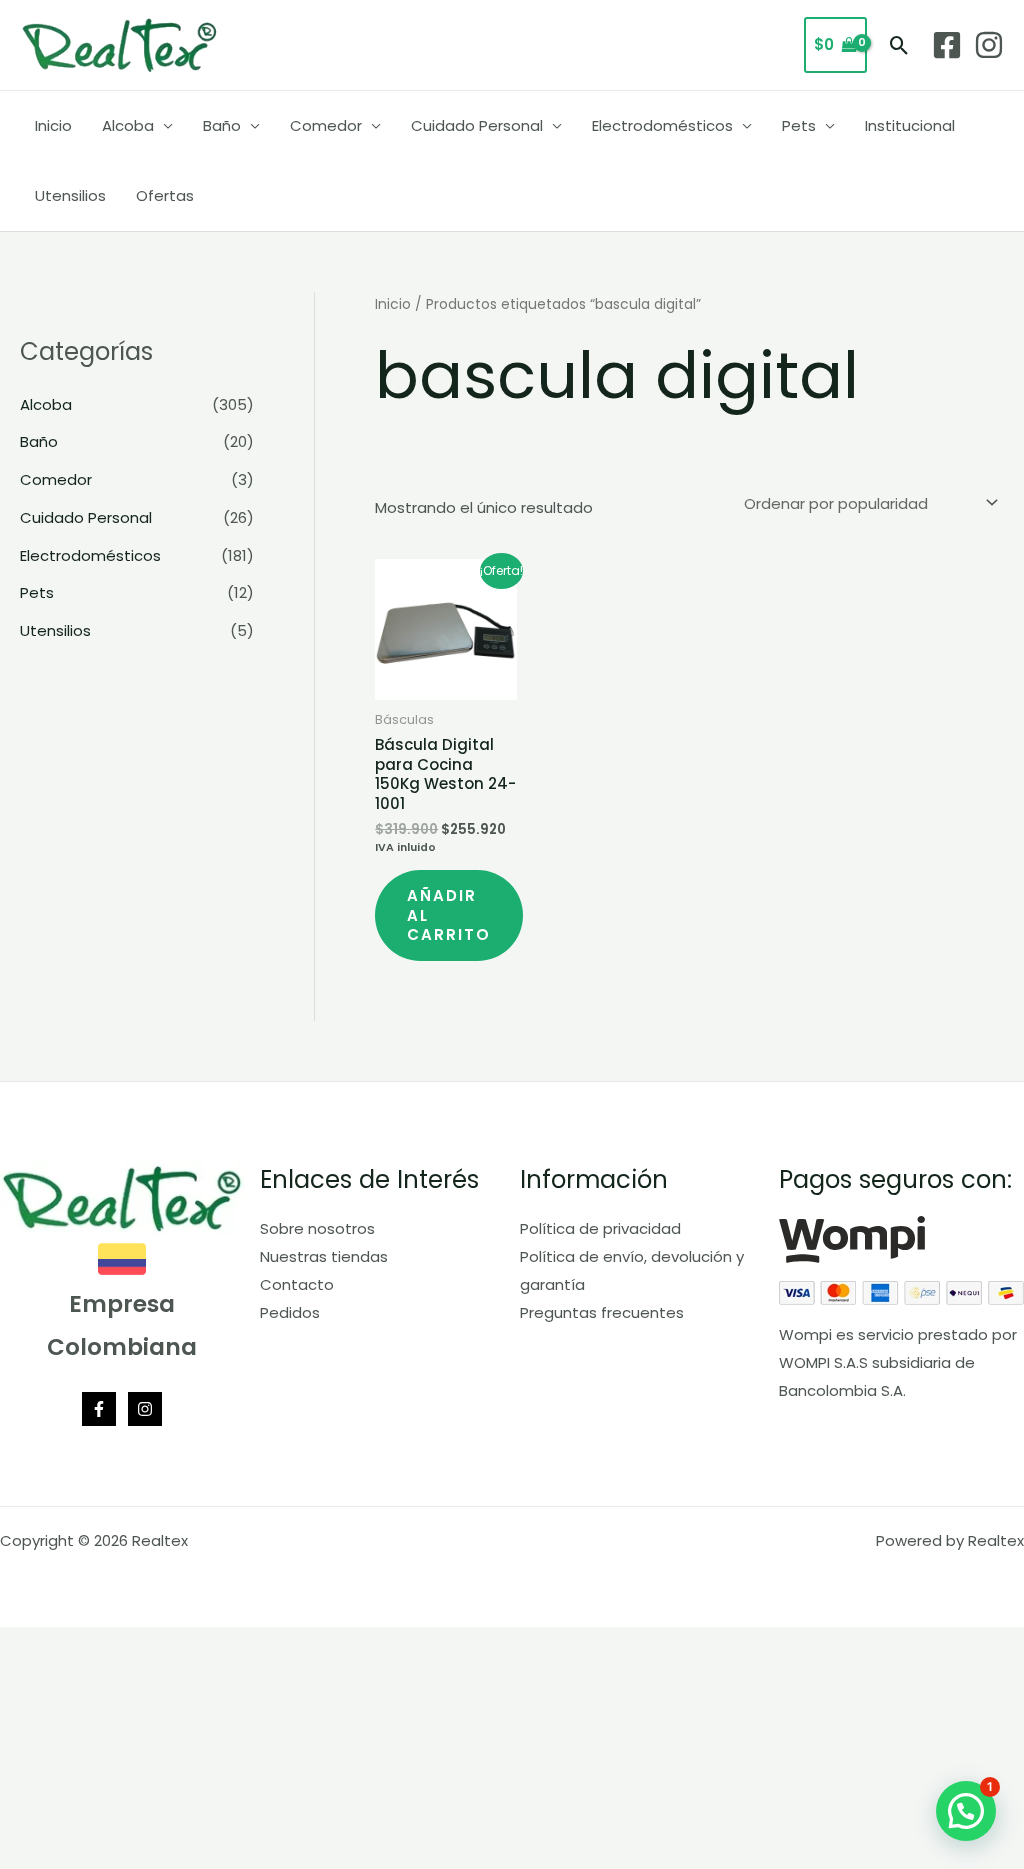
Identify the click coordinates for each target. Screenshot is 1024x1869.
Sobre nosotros (317, 1228)
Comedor (326, 125)
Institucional (910, 125)
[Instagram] (989, 45)
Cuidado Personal (477, 125)
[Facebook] (947, 45)
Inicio (53, 125)
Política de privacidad (600, 1228)
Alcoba (128, 125)
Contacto (297, 1284)
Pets (799, 125)
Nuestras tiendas (324, 1256)
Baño (222, 125)
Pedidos (290, 1312)
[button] (899, 45)
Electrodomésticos (662, 125)
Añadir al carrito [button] (449, 915)
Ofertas (165, 195)
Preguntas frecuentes (602, 1312)
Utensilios (70, 195)
